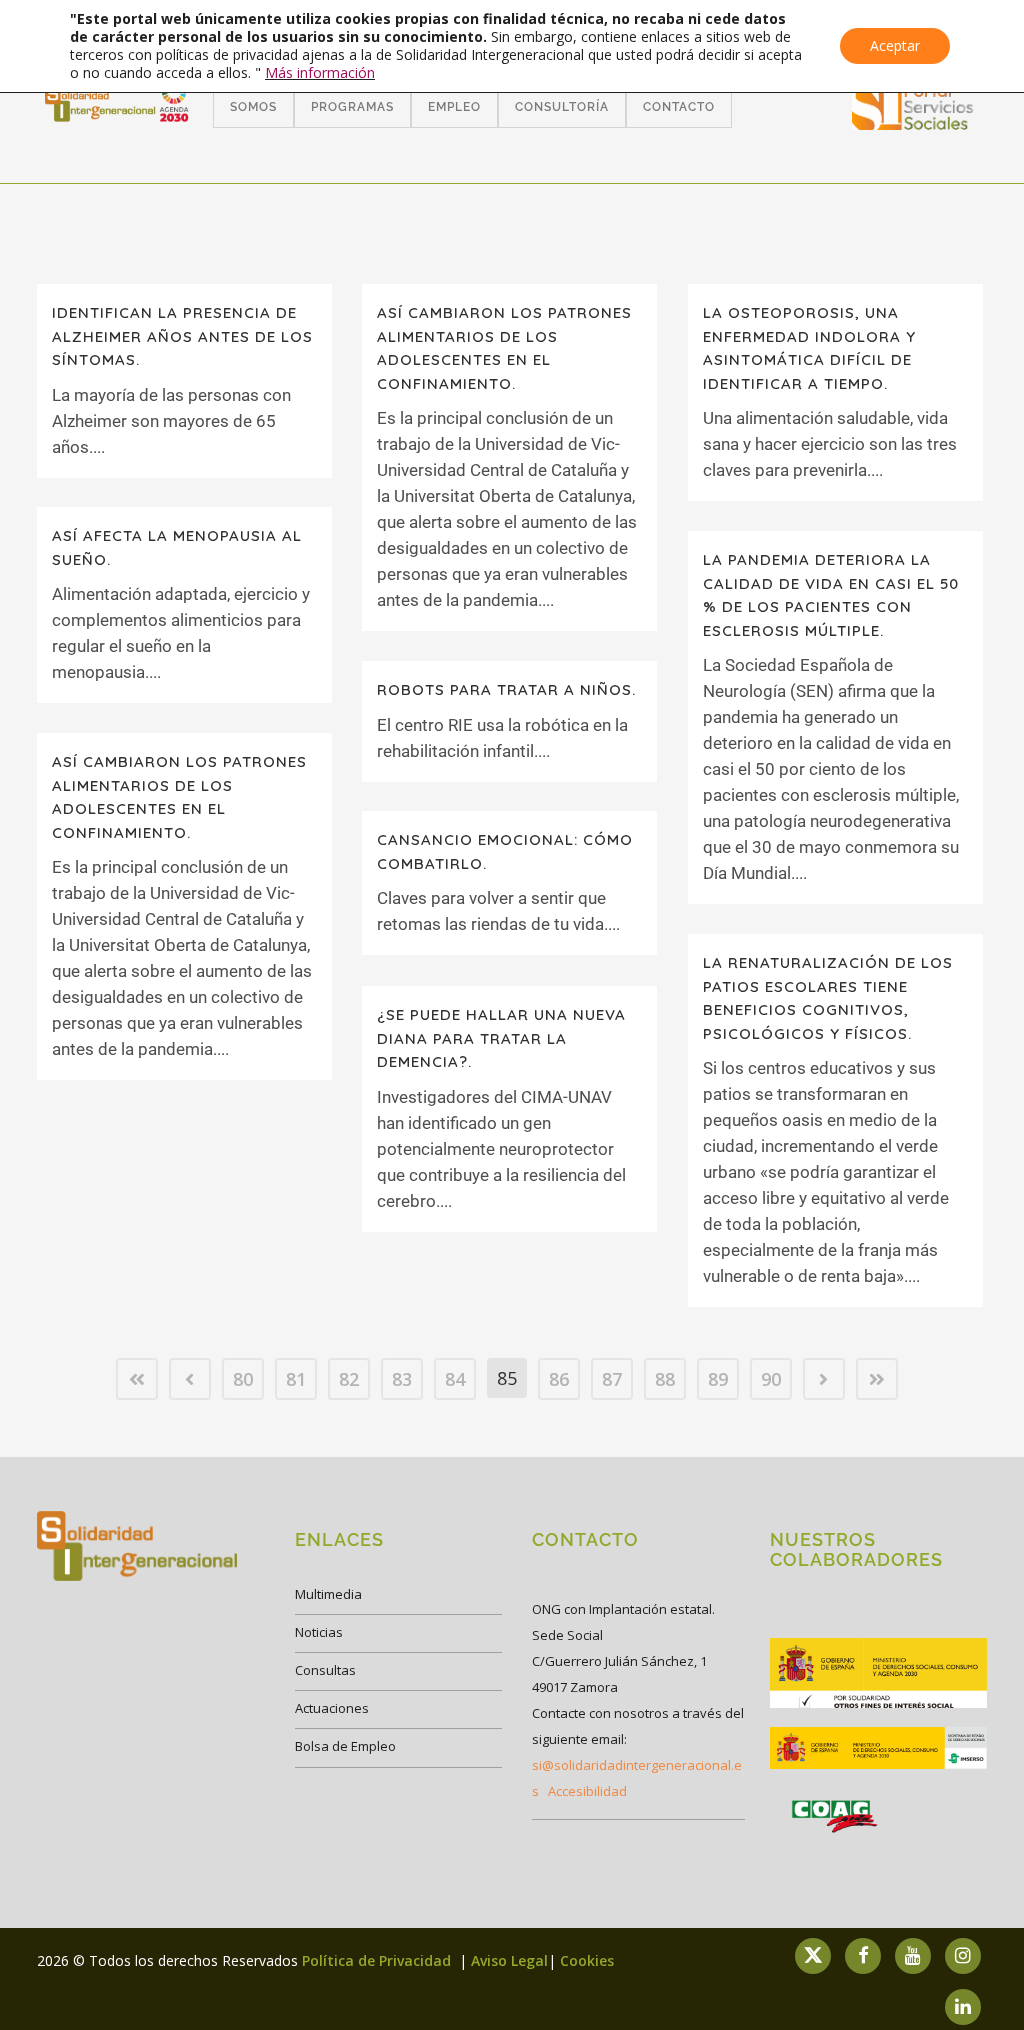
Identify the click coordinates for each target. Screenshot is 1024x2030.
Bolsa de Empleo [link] (345, 1746)
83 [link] (402, 1379)
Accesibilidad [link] (587, 1791)
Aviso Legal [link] (509, 1960)
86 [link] (559, 1379)
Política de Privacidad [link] (378, 1960)
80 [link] (243, 1379)
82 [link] (349, 1379)
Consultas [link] (325, 1670)
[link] (913, 123)
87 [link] (612, 1379)
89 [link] (718, 1379)
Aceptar (895, 45)
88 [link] (665, 1379)
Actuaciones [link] (332, 1708)
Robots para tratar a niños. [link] (506, 689)
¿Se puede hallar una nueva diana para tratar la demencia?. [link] (501, 1038)
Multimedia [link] (328, 1594)
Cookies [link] (587, 1960)
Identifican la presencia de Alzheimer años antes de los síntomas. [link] (182, 336)
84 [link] (455, 1379)
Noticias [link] (319, 1632)
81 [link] (296, 1379)
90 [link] (771, 1379)
